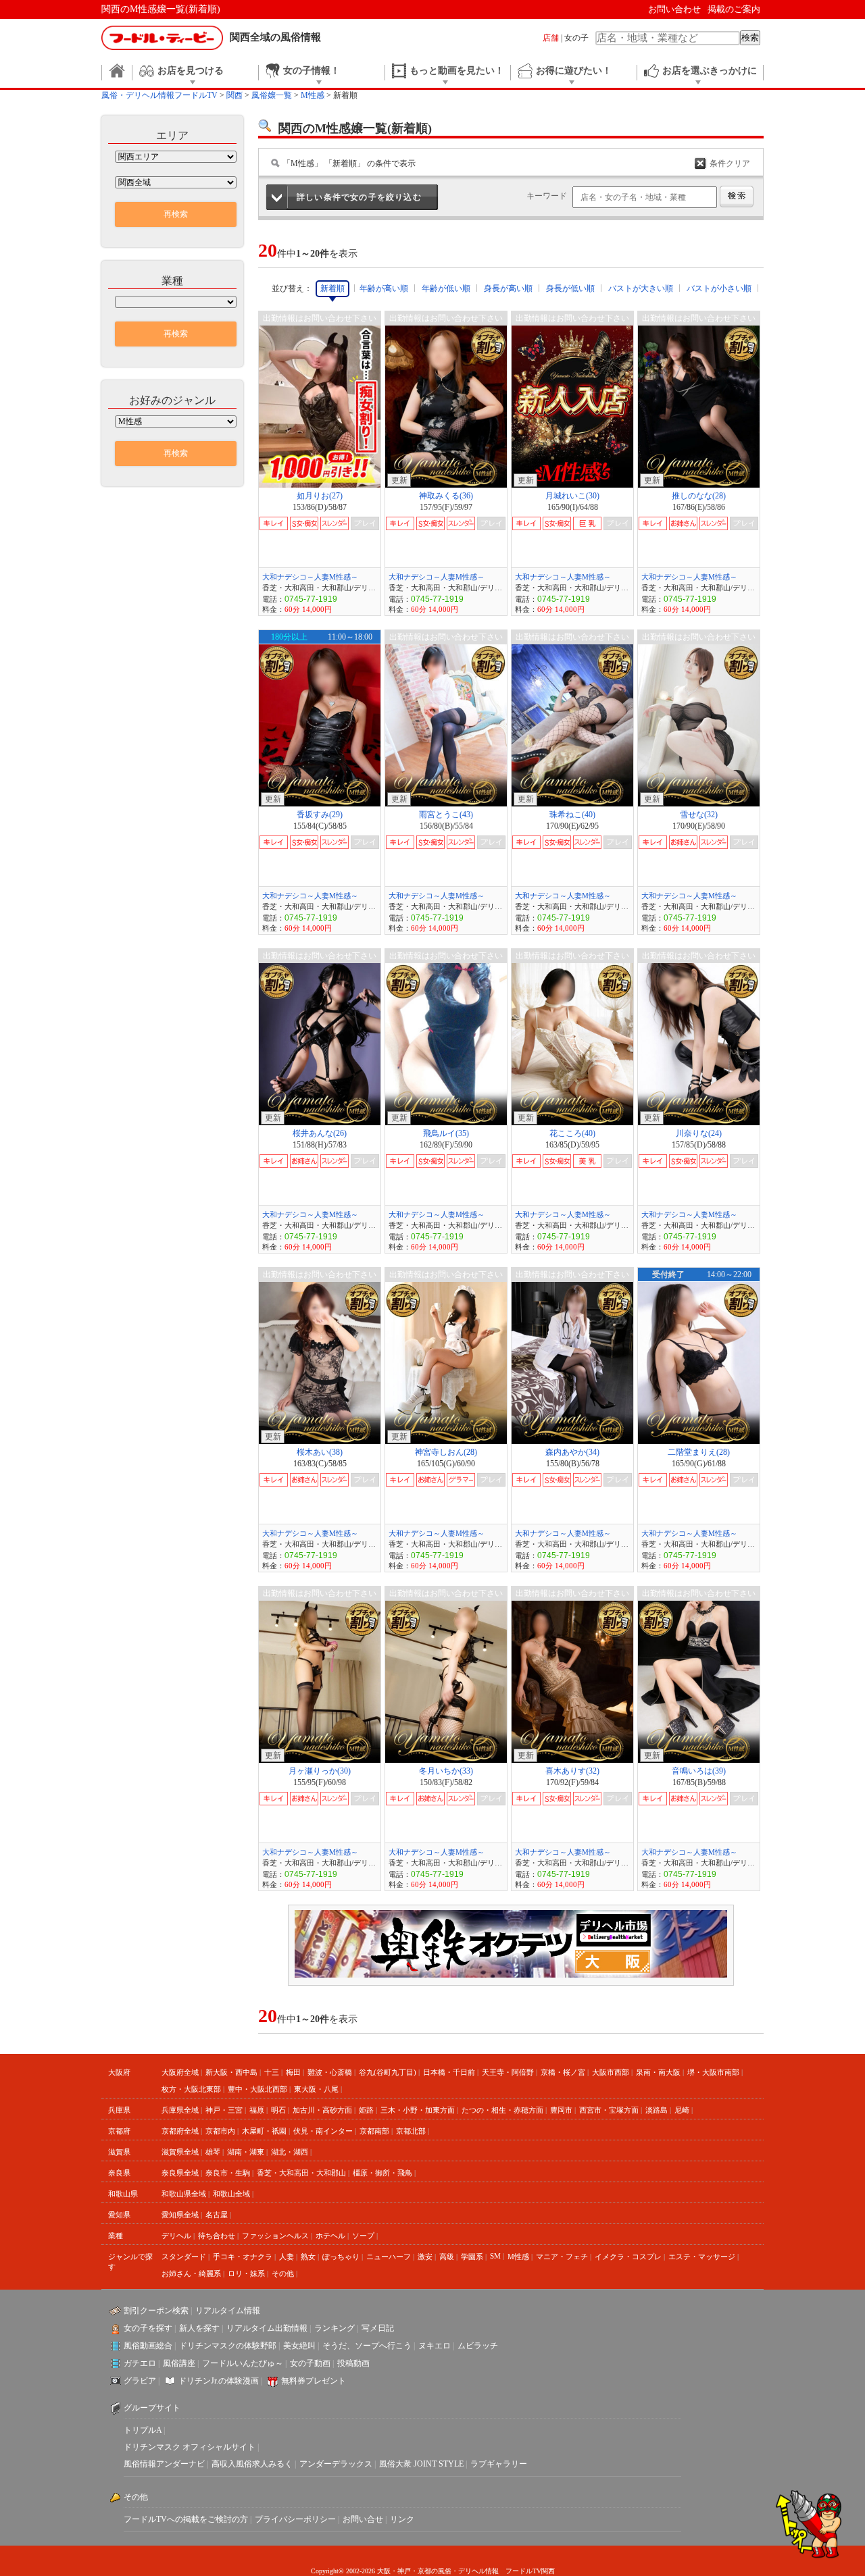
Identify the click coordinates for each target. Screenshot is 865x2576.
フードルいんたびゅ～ (243, 2363)
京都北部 (411, 2131)
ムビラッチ (478, 2346)
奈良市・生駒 (228, 2173)
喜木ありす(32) (572, 1771)
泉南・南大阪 (658, 2072)
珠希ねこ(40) (572, 815)
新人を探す (199, 2328)
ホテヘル (330, 2236)
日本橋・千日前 (449, 2072)
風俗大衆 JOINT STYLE (421, 2464)
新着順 (332, 288)
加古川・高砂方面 (322, 2110)
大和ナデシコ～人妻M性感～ (310, 577)
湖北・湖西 (290, 2152)
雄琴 (213, 2152)
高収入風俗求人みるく (252, 2464)
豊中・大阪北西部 (257, 2089)
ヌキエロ (435, 2346)
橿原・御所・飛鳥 (382, 2173)
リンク (402, 2519)
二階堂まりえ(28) (699, 1452)
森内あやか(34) (572, 1452)
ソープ (363, 2236)
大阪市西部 (611, 2072)
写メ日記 (378, 2328)
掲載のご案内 (734, 9)
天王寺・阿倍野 (508, 2072)
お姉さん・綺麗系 (191, 2273)
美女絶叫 (299, 2346)
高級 (447, 2257)
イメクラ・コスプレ (628, 2257)
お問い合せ (363, 2519)
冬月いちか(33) (446, 1771)
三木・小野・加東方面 (418, 2110)
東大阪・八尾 (316, 2089)
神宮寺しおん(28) (446, 1452)
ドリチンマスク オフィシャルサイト (190, 2447)
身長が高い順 (508, 288)
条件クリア (730, 163)
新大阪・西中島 (231, 2072)
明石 (278, 2110)
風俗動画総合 (148, 2346)
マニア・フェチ (562, 2257)
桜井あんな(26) (320, 1133)
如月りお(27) (320, 496)
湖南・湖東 (246, 2152)
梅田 (293, 2072)
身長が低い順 (570, 288)
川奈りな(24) (699, 1133)
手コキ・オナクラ (243, 2257)
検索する (737, 197)
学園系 (472, 2257)
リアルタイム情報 (228, 2311)
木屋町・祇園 (264, 2131)
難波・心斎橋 (330, 2072)
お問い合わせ (674, 9)
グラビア (140, 2381)
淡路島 (657, 2110)
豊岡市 (561, 2110)
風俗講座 (179, 2363)
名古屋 (217, 2215)
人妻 (287, 2257)
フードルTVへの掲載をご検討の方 (186, 2519)
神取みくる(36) (446, 496)
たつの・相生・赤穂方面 (502, 2110)
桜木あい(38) (320, 1452)
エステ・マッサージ (702, 2257)
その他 (283, 2273)
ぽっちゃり (341, 2257)
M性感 (518, 2257)
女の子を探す (148, 2328)
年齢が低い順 (446, 288)
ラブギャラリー (499, 2464)
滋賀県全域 (180, 2152)
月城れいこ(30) (572, 496)
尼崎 (682, 2110)
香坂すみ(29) (320, 815)
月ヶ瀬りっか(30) (320, 1771)
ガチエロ (140, 2363)
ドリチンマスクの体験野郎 (228, 2346)
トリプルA (143, 2430)
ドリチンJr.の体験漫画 (219, 2381)
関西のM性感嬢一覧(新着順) (161, 9)
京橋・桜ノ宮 (563, 2072)
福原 (257, 2110)
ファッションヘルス (275, 2236)
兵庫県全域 (180, 2110)
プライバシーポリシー (295, 2519)
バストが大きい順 (641, 288)
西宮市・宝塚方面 (609, 2110)
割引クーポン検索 (156, 2311)
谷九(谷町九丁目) (388, 2072)
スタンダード (184, 2257)
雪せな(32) (699, 815)
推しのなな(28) (699, 496)
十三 (272, 2072)
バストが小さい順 (719, 288)
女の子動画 (310, 2363)
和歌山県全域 (184, 2194)
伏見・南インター (323, 2131)
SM (495, 2256)
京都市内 (220, 2131)
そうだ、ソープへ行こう (367, 2346)
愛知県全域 (180, 2215)
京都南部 (374, 2131)
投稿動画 (353, 2363)
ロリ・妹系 (246, 2273)
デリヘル (176, 2236)
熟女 (308, 2257)
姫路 (366, 2110)
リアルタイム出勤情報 (267, 2328)
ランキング (335, 2328)
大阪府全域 (180, 2072)
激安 (425, 2257)
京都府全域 (180, 2131)
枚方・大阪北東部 (191, 2089)
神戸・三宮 (224, 2110)
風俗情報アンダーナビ (164, 2464)
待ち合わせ (217, 2236)
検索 (750, 37)
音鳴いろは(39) (699, 1771)
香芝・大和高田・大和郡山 (301, 2173)
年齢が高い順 (384, 288)
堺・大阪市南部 (713, 2072)
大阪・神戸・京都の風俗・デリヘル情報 (438, 2571)
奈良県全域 (180, 2173)
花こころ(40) (572, 1133)
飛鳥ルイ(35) (446, 1133)
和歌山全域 (231, 2194)
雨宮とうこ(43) (446, 815)
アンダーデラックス (336, 2464)
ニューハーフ (389, 2257)
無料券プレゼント (314, 2381)
